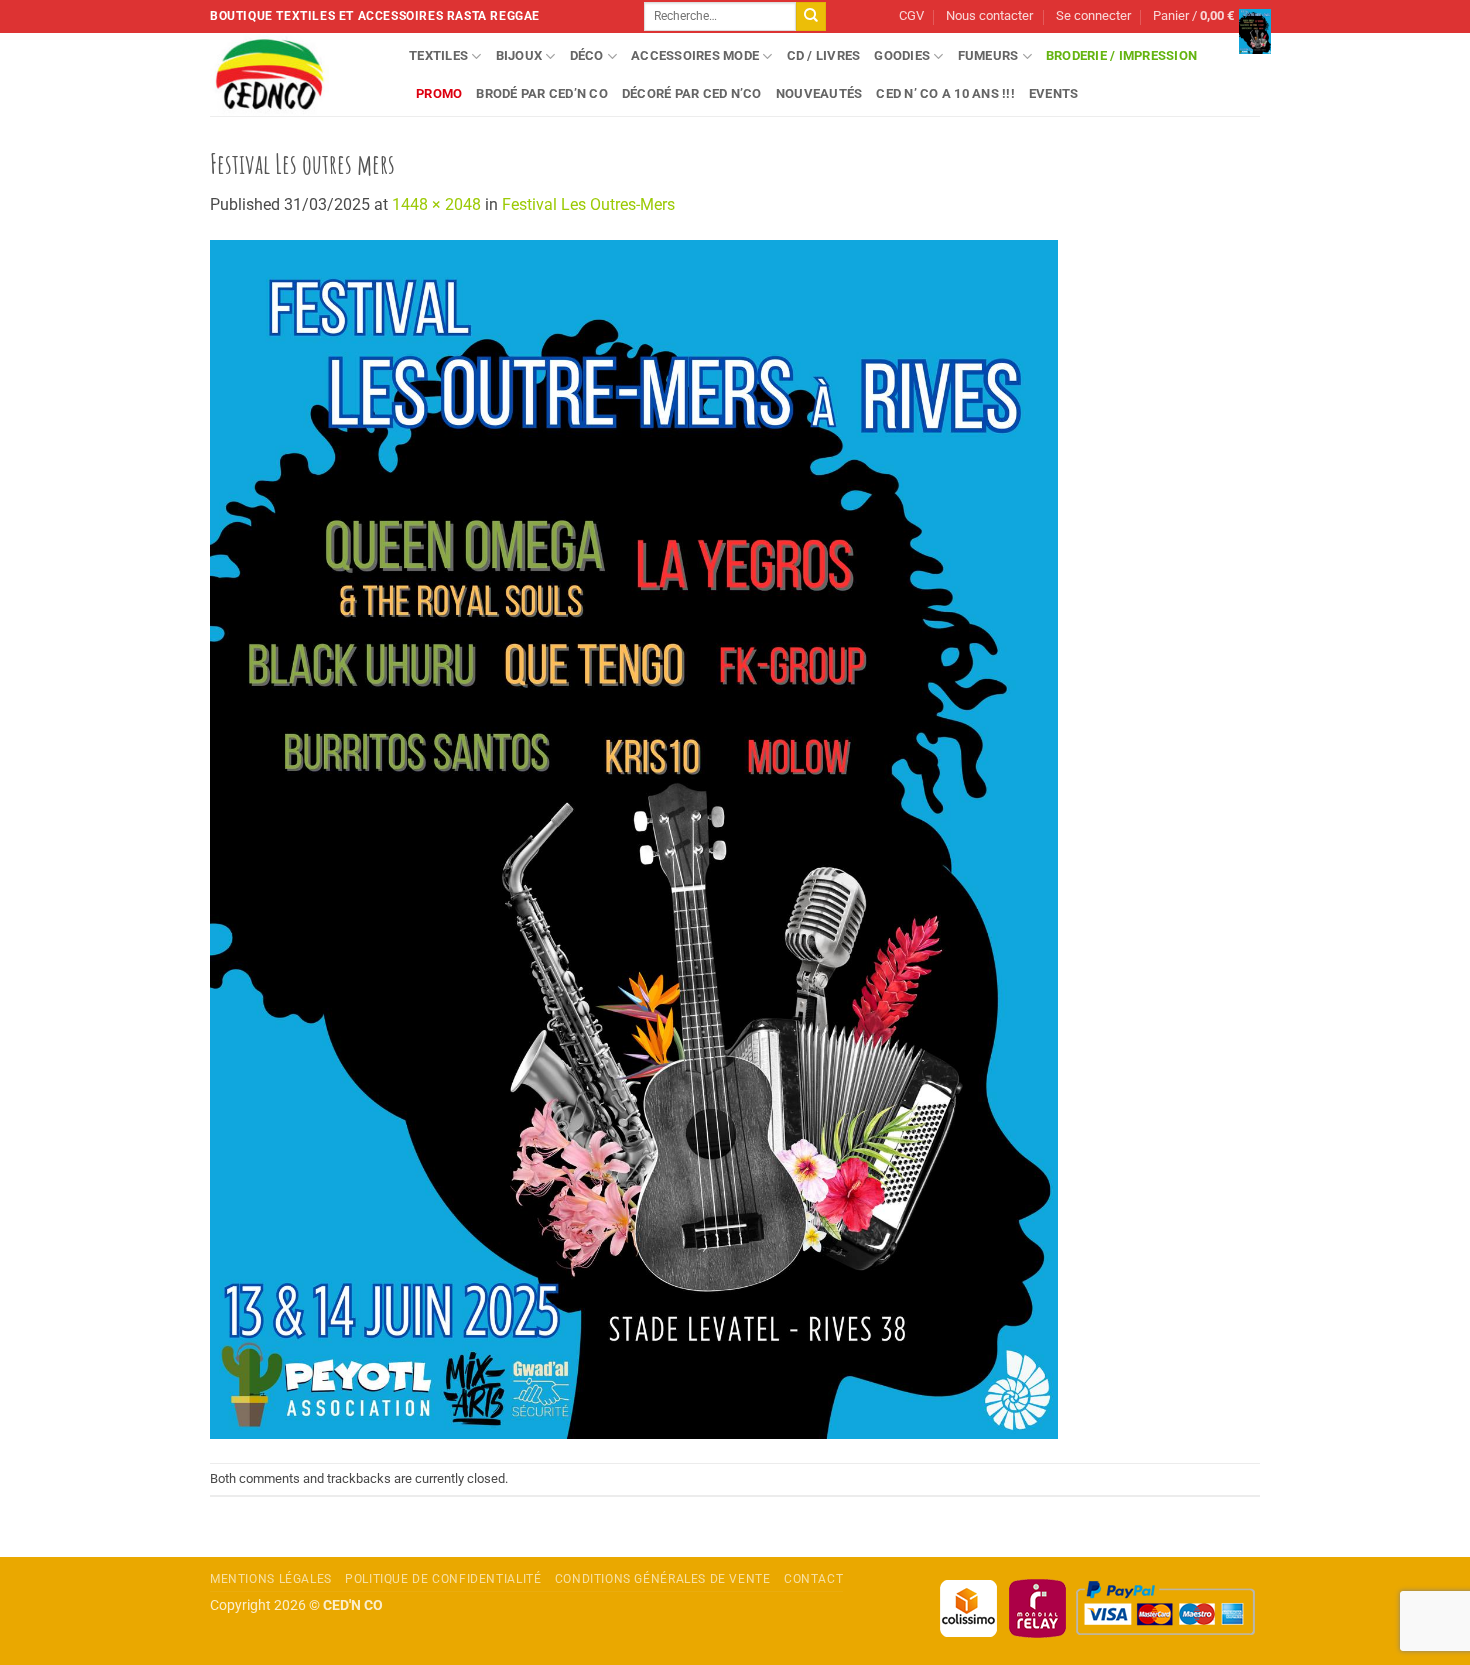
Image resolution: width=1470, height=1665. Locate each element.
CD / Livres (824, 55)
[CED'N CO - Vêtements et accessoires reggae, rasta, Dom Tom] (294, 74)
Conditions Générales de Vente (663, 1579)
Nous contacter (989, 15)
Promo (439, 93)
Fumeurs (988, 55)
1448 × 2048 (436, 204)
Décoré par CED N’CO (692, 93)
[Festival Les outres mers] (634, 838)
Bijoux (519, 55)
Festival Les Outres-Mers (588, 204)
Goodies (902, 55)
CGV (911, 15)
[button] (1093, 16)
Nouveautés (819, 93)
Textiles (438, 55)
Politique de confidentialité (443, 1579)
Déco (587, 55)
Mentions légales (271, 1579)
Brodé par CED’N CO (542, 93)
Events (1054, 93)
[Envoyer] (811, 17)
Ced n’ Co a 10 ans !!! (945, 93)
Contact (813, 1579)
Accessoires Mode (695, 55)
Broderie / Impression (1121, 55)
